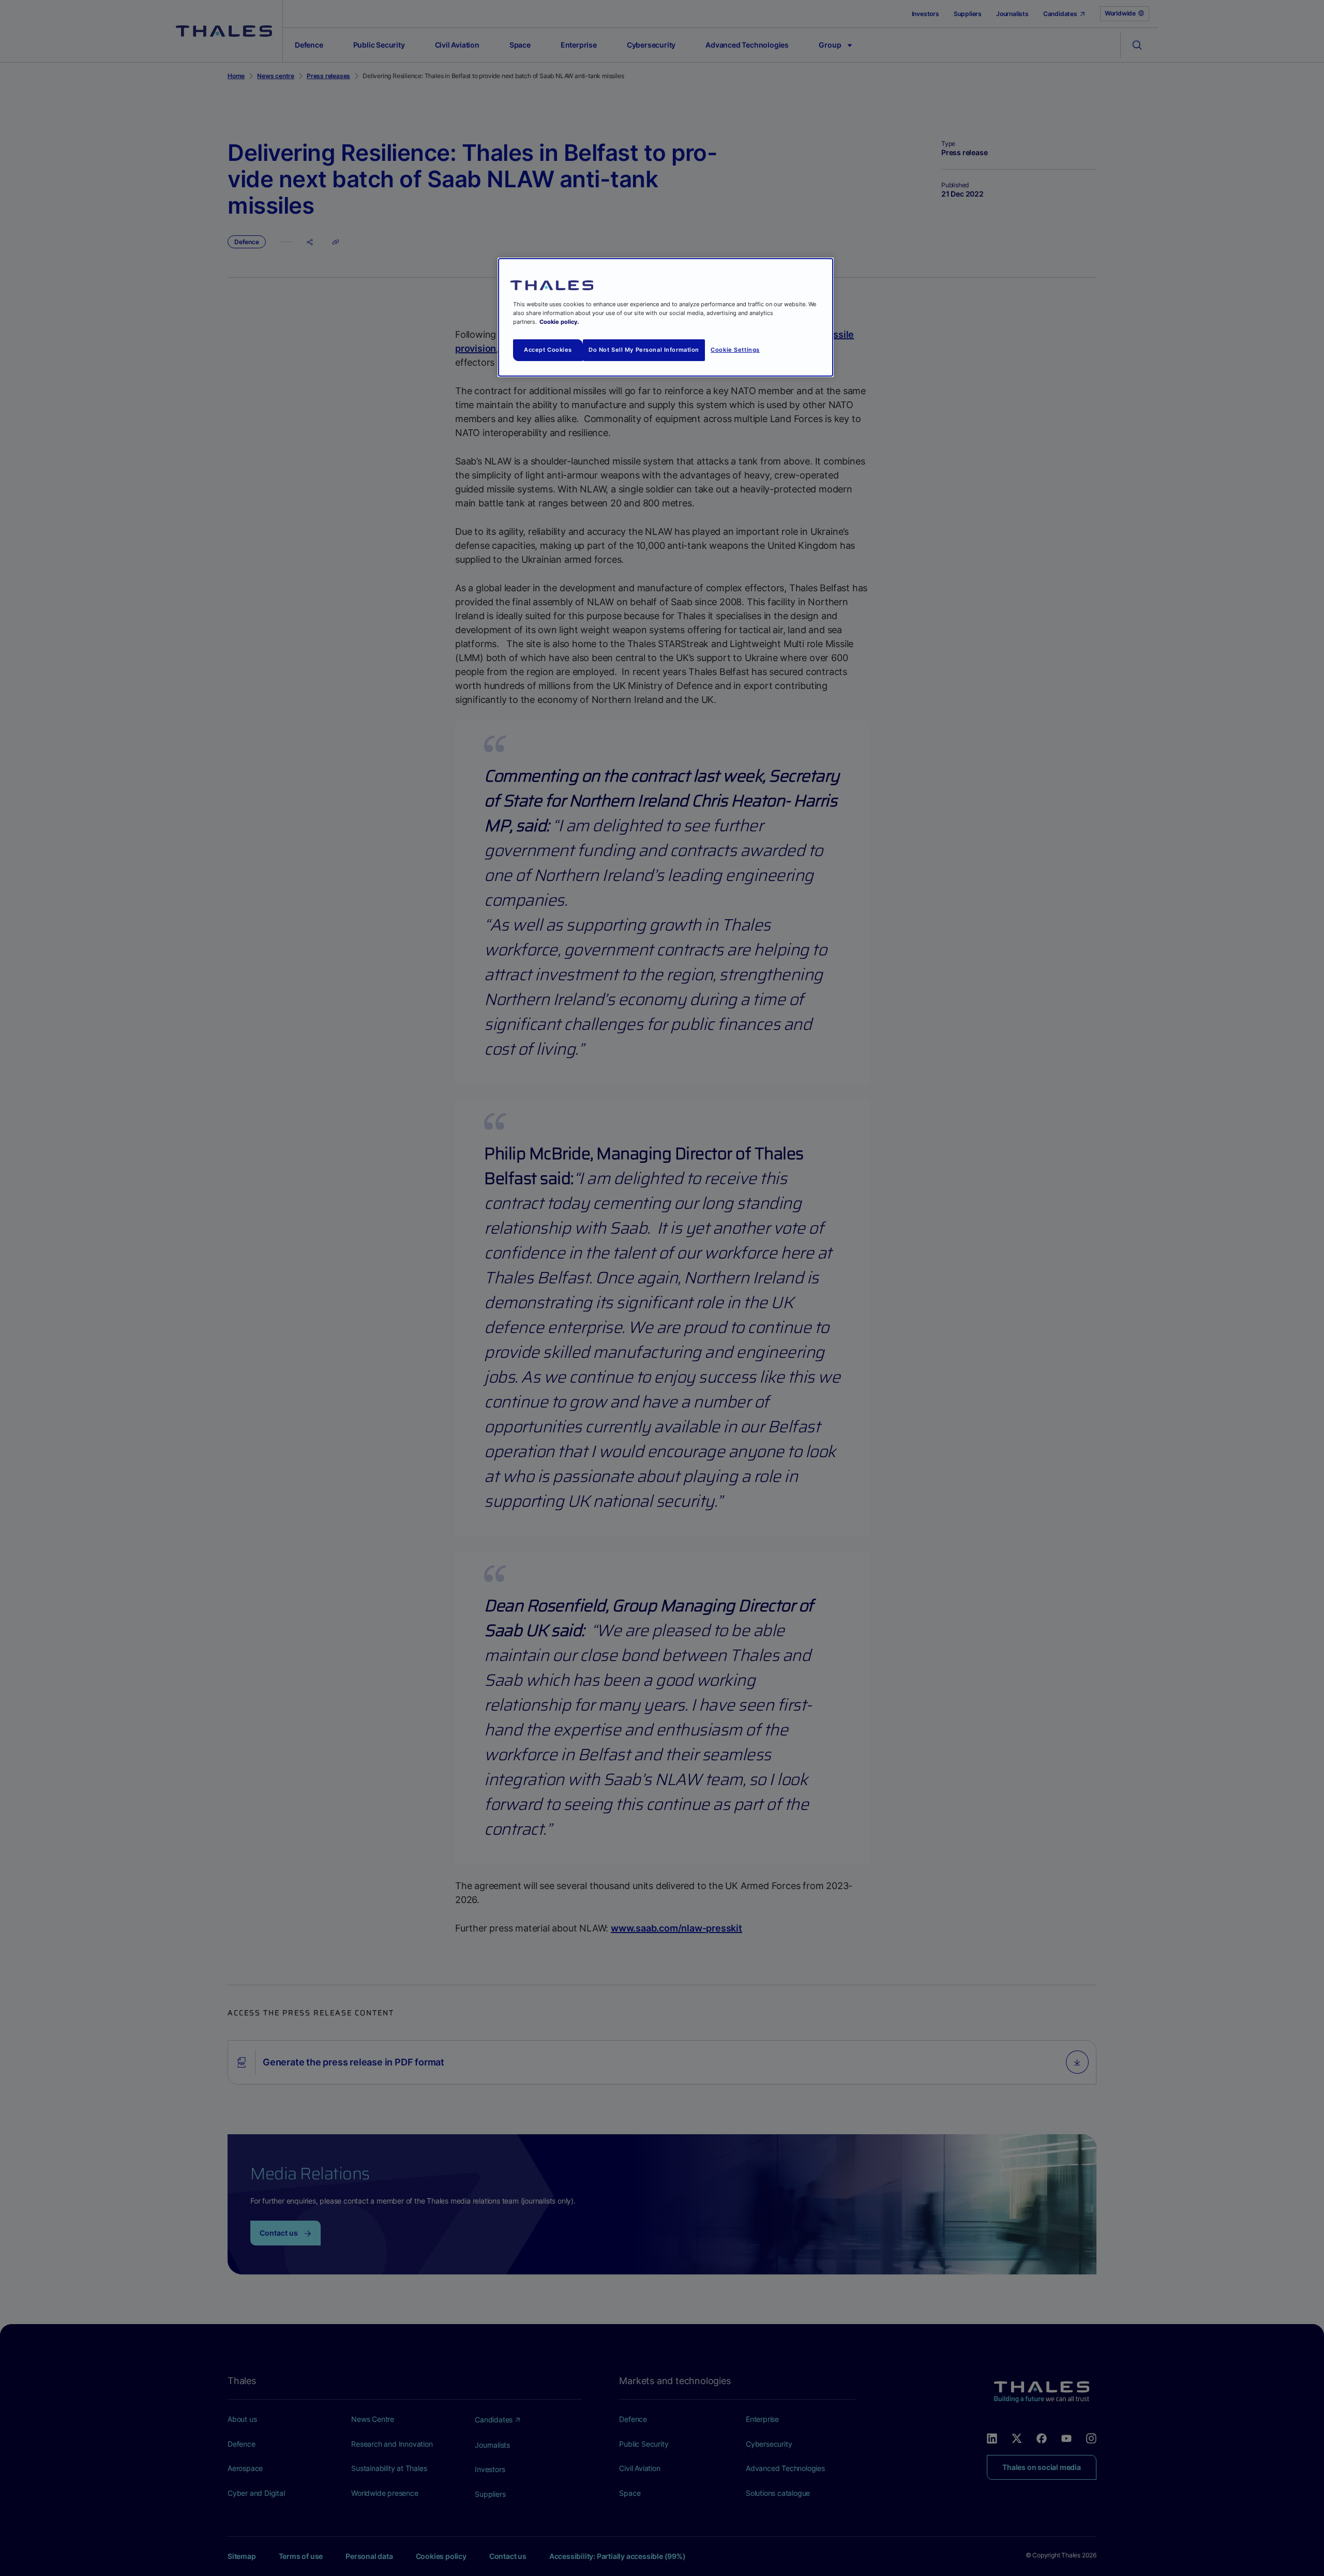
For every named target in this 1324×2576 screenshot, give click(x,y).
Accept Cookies (548, 350)
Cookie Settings (735, 350)
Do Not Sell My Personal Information (644, 350)
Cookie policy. (559, 322)
